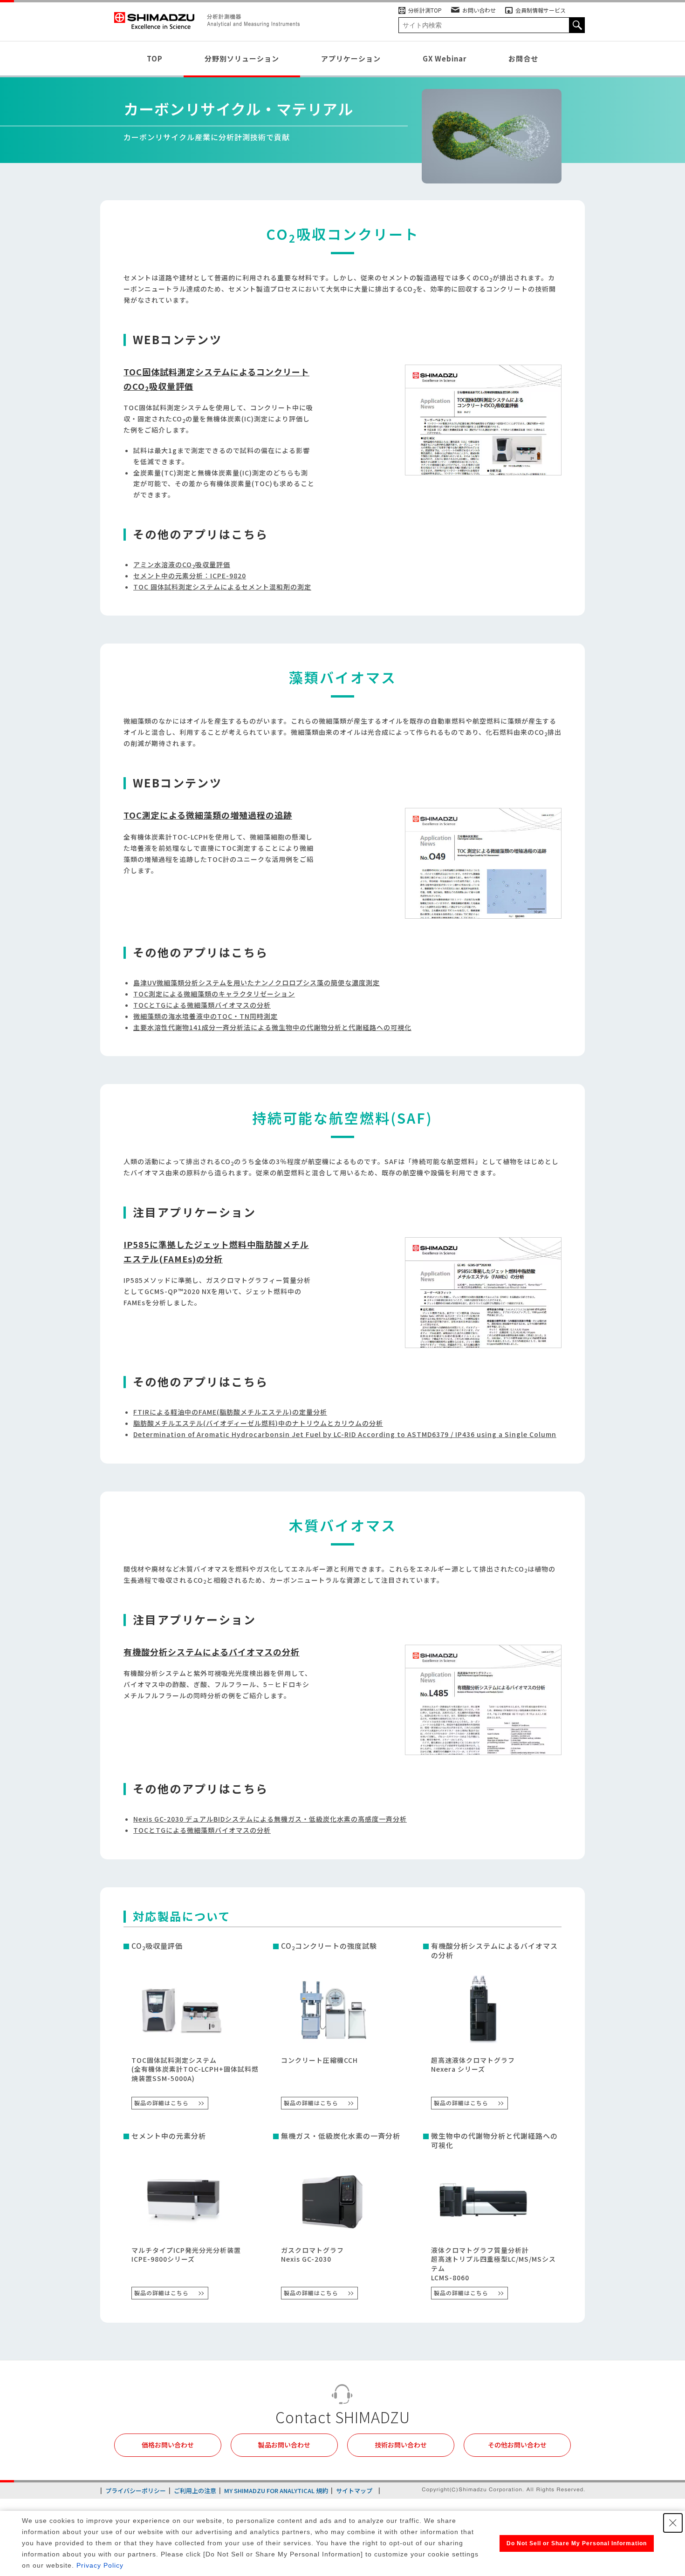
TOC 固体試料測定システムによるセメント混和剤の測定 (222, 587)
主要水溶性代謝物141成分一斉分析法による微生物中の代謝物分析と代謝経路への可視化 (272, 1027)
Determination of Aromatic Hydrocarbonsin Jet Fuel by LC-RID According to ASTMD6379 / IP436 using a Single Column (345, 1434)
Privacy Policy (100, 2565)
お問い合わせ (479, 10)
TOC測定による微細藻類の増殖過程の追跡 (208, 815)
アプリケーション (351, 58)
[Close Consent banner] (673, 2523)
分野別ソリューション (242, 58)
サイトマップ (354, 2491)
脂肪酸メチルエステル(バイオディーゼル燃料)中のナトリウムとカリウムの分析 (258, 1423)
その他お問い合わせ (517, 2445)
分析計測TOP (425, 10)
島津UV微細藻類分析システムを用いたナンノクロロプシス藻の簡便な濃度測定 (257, 983)
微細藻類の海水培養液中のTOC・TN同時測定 (205, 1016)
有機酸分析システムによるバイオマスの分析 (212, 1652)
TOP (155, 58)
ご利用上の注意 (195, 2491)
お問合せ (523, 58)
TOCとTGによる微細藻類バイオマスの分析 (202, 1005)
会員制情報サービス (541, 10)
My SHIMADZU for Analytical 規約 (276, 2491)
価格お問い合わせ (168, 2445)
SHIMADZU (154, 21)
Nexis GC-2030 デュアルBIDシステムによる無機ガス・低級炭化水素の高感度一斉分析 (270, 1819)
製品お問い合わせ (284, 2445)
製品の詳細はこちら (161, 2103)
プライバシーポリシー (136, 2491)
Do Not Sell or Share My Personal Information (577, 2543)
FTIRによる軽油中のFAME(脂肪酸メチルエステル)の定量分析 (230, 1412)
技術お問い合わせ (401, 2445)
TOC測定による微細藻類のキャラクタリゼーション (214, 994)
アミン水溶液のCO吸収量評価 (182, 564)
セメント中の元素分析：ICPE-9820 (190, 576)
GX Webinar (445, 58)
